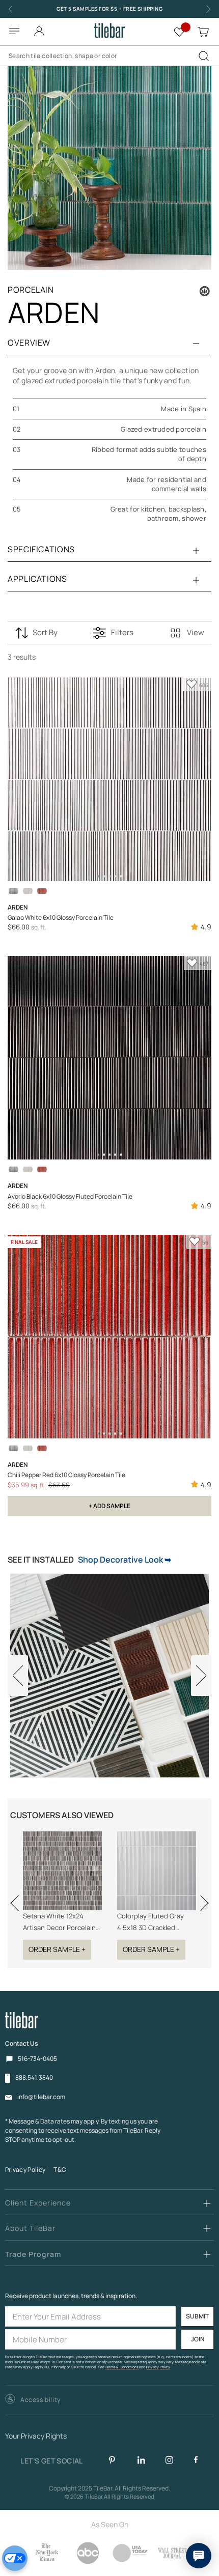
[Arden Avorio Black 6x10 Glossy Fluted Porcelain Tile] (13, 891)
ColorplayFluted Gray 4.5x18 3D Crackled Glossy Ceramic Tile (150, 1922)
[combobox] (109, 56)
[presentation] (18, 1897)
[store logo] (109, 31)
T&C (60, 2170)
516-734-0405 (37, 2059)
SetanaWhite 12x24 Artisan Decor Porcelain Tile (59, 1922)
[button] (33, 2400)
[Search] (204, 56)
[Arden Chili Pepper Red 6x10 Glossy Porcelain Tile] (42, 891)
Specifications (41, 549)
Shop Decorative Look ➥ (125, 1560)
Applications (37, 579)
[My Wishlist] (179, 31)
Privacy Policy (25, 2170)
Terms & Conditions (122, 2367)
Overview (29, 343)
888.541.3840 (34, 2078)
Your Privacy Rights (36, 2436)
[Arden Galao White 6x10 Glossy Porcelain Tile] (28, 891)
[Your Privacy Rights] (15, 2558)
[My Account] (39, 28)
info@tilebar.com (41, 2097)
